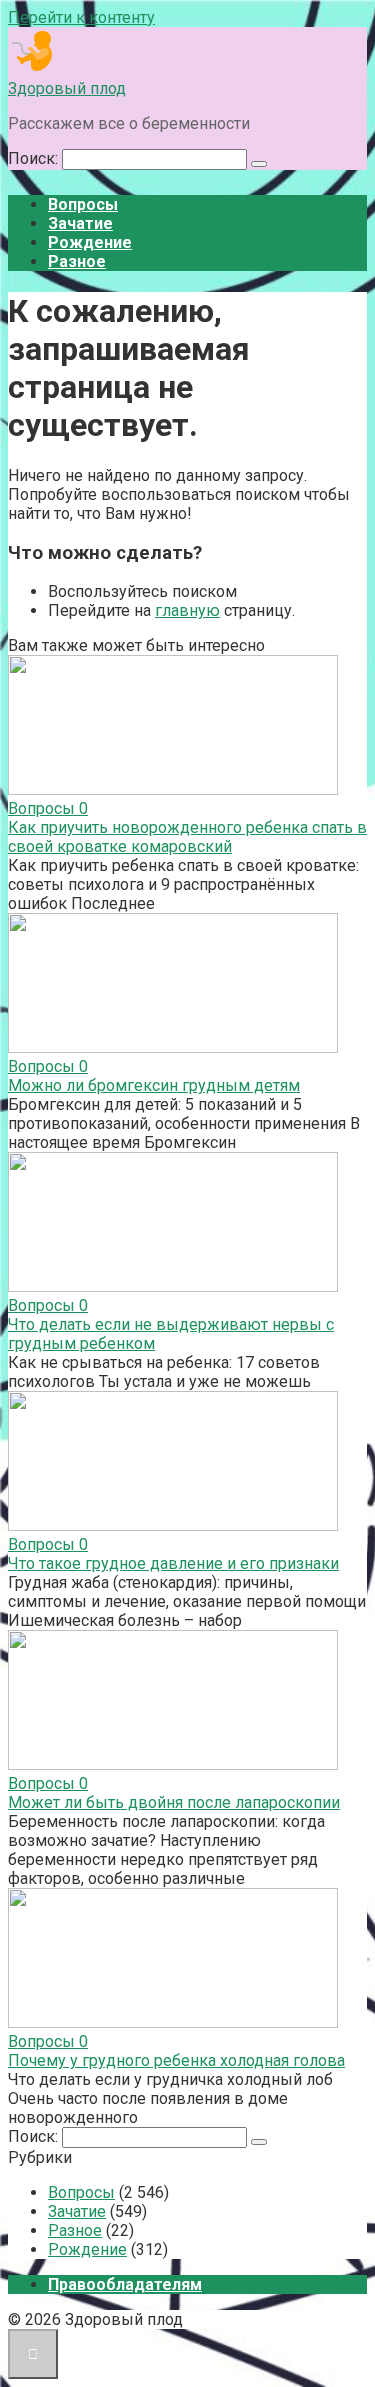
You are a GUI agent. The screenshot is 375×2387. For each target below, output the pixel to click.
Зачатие (80, 223)
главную (187, 610)
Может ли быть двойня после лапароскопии (174, 1802)
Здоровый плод (67, 88)
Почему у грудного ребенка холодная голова (176, 2060)
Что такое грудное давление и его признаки (173, 1563)
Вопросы (83, 204)
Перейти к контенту (81, 17)
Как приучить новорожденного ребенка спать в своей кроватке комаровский (187, 837)
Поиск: (35, 158)
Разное (77, 261)
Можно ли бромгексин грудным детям (154, 1085)
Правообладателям (125, 2284)
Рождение (90, 242)
